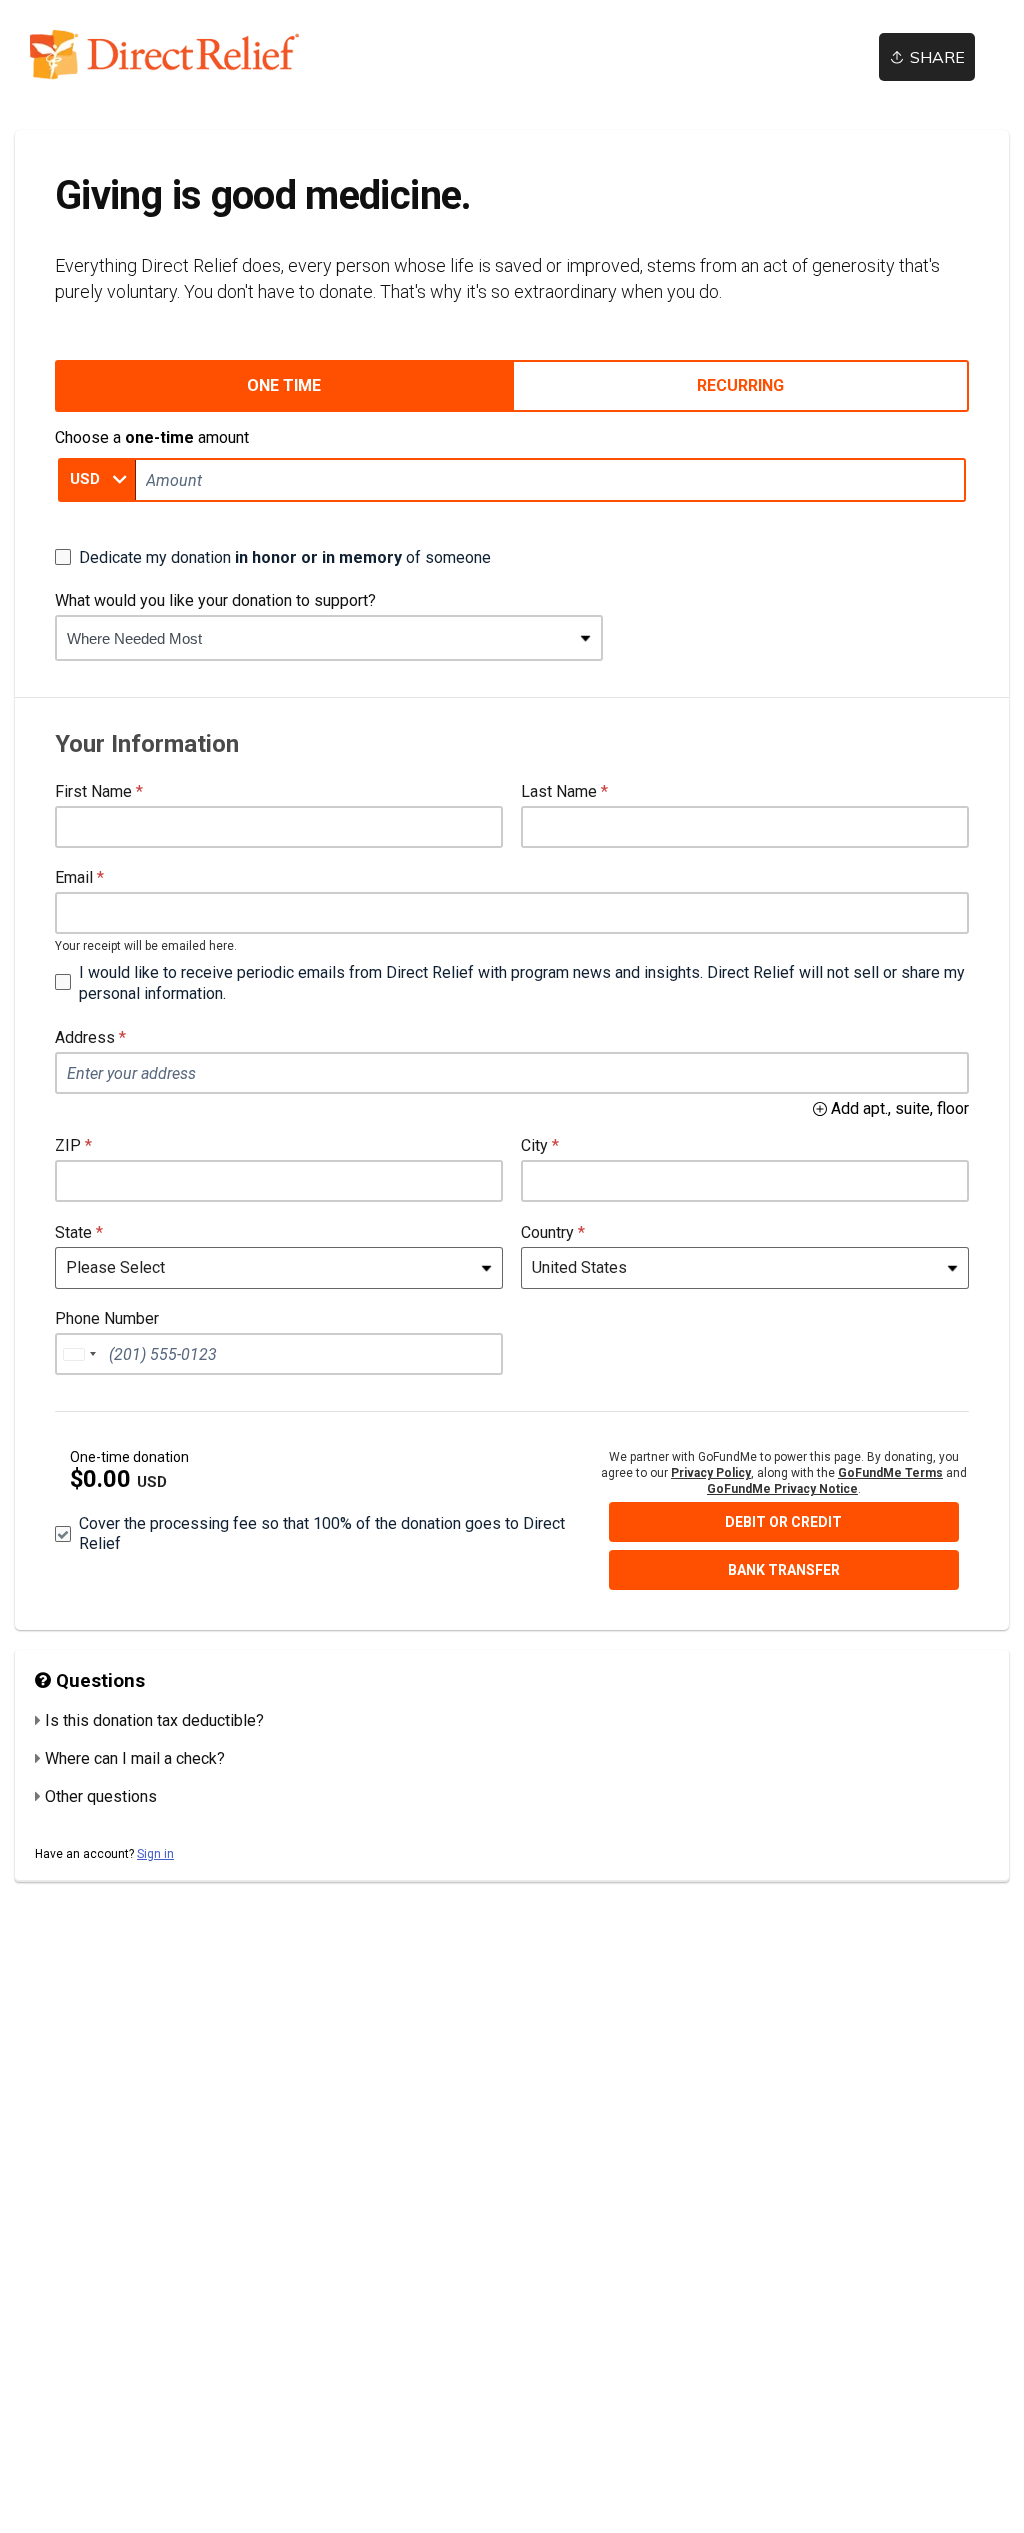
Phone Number (107, 1318)
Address (85, 1037)
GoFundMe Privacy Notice (782, 1489)
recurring (740, 385)
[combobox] (314, 638)
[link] (180, 55)
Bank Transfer (784, 1570)
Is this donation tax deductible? (154, 1720)
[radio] (283, 386)
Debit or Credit (783, 1522)
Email (74, 877)
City (534, 1145)
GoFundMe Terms (890, 1473)
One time (284, 385)
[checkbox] (273, 557)
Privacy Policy (711, 1473)
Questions (98, 1681)
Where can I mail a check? (135, 1758)
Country (547, 1232)
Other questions (101, 1796)
